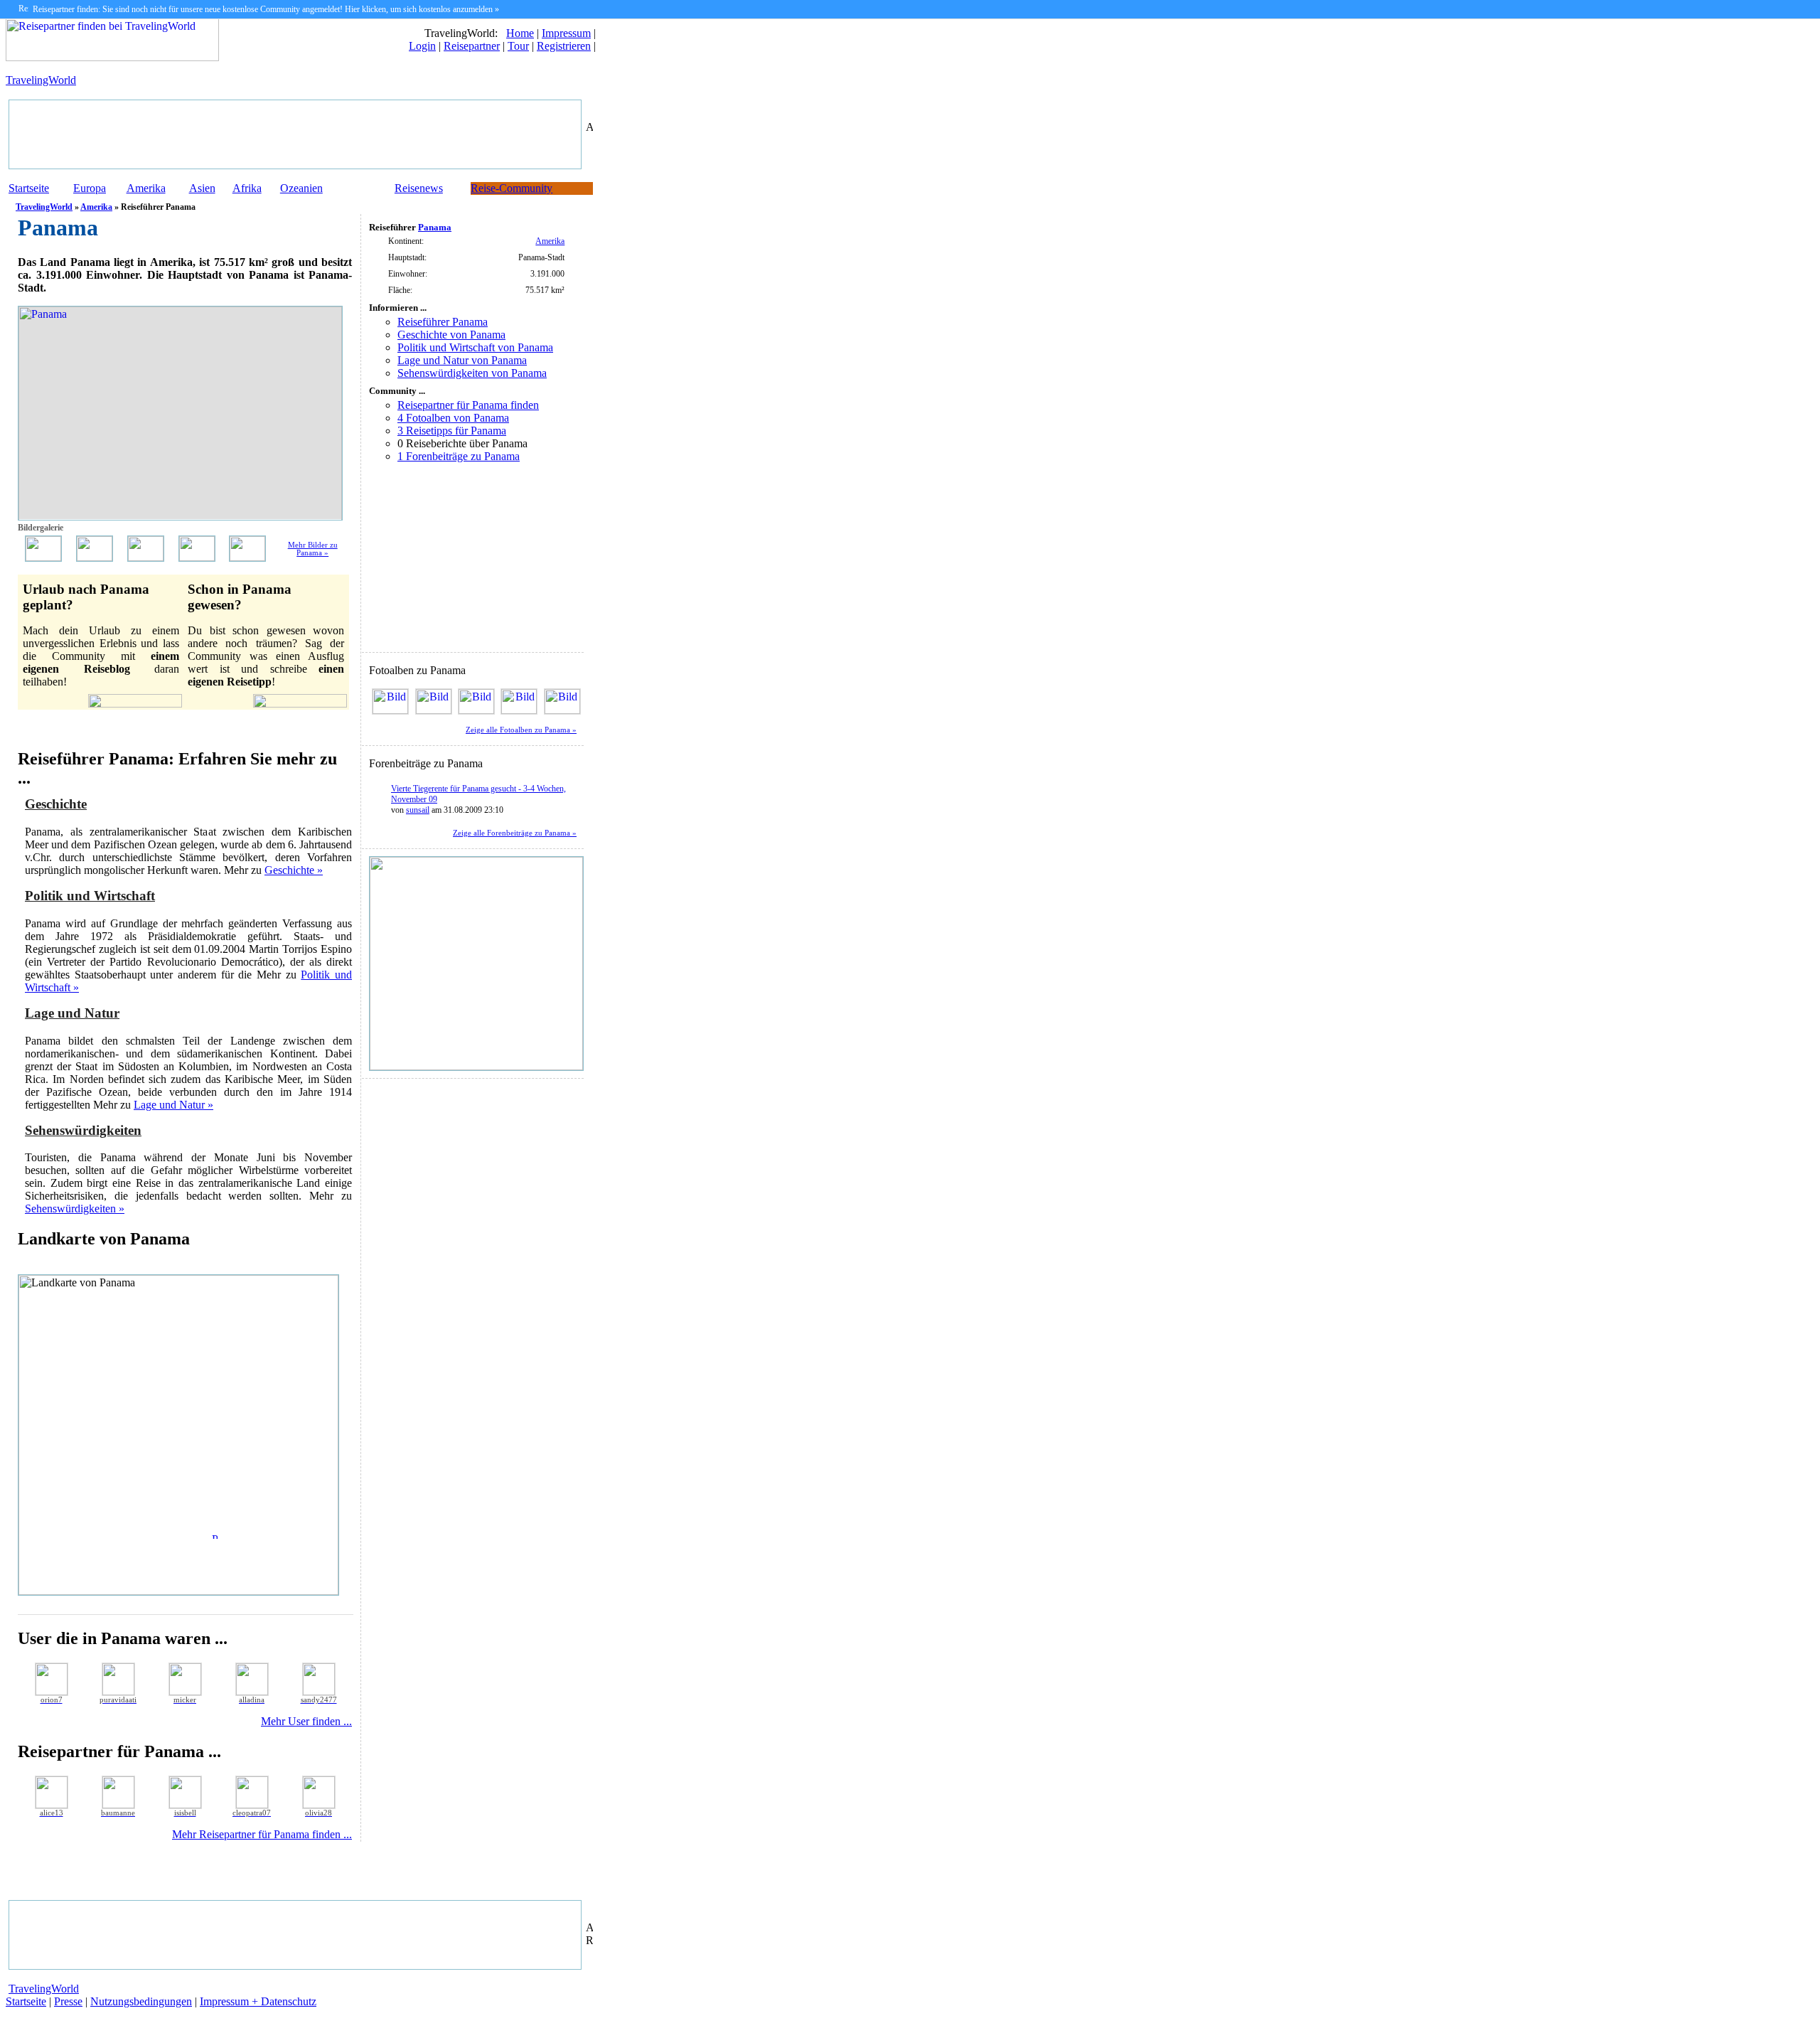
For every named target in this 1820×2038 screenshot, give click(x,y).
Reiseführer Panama (443, 322)
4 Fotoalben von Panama (453, 418)
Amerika (146, 188)
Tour (518, 46)
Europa (90, 188)
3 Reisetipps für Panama (452, 431)
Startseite (29, 188)
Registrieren (564, 46)
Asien (202, 188)
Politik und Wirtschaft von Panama (475, 347)
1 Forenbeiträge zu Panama (459, 456)
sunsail (418, 810)
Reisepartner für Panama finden (468, 405)
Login (422, 46)
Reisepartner (472, 46)
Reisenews (419, 188)
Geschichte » (294, 870)
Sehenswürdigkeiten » (75, 1209)
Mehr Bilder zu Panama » (313, 549)
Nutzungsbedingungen (141, 2001)
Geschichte (56, 804)
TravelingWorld (41, 80)
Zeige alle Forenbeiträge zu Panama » (515, 833)
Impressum (566, 33)
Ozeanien (301, 188)
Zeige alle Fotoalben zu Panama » (521, 730)
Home (520, 33)
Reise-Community (512, 188)
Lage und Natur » (173, 1105)
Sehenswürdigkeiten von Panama (472, 373)
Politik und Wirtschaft (90, 896)
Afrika (247, 188)
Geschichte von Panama (451, 335)
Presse (68, 2001)
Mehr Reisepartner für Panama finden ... (262, 1834)
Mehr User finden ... (306, 1721)
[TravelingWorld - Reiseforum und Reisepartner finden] (112, 57)
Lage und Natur (72, 1013)
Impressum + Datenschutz (258, 2001)
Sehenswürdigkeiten (83, 1130)
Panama (435, 227)
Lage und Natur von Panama (462, 360)
